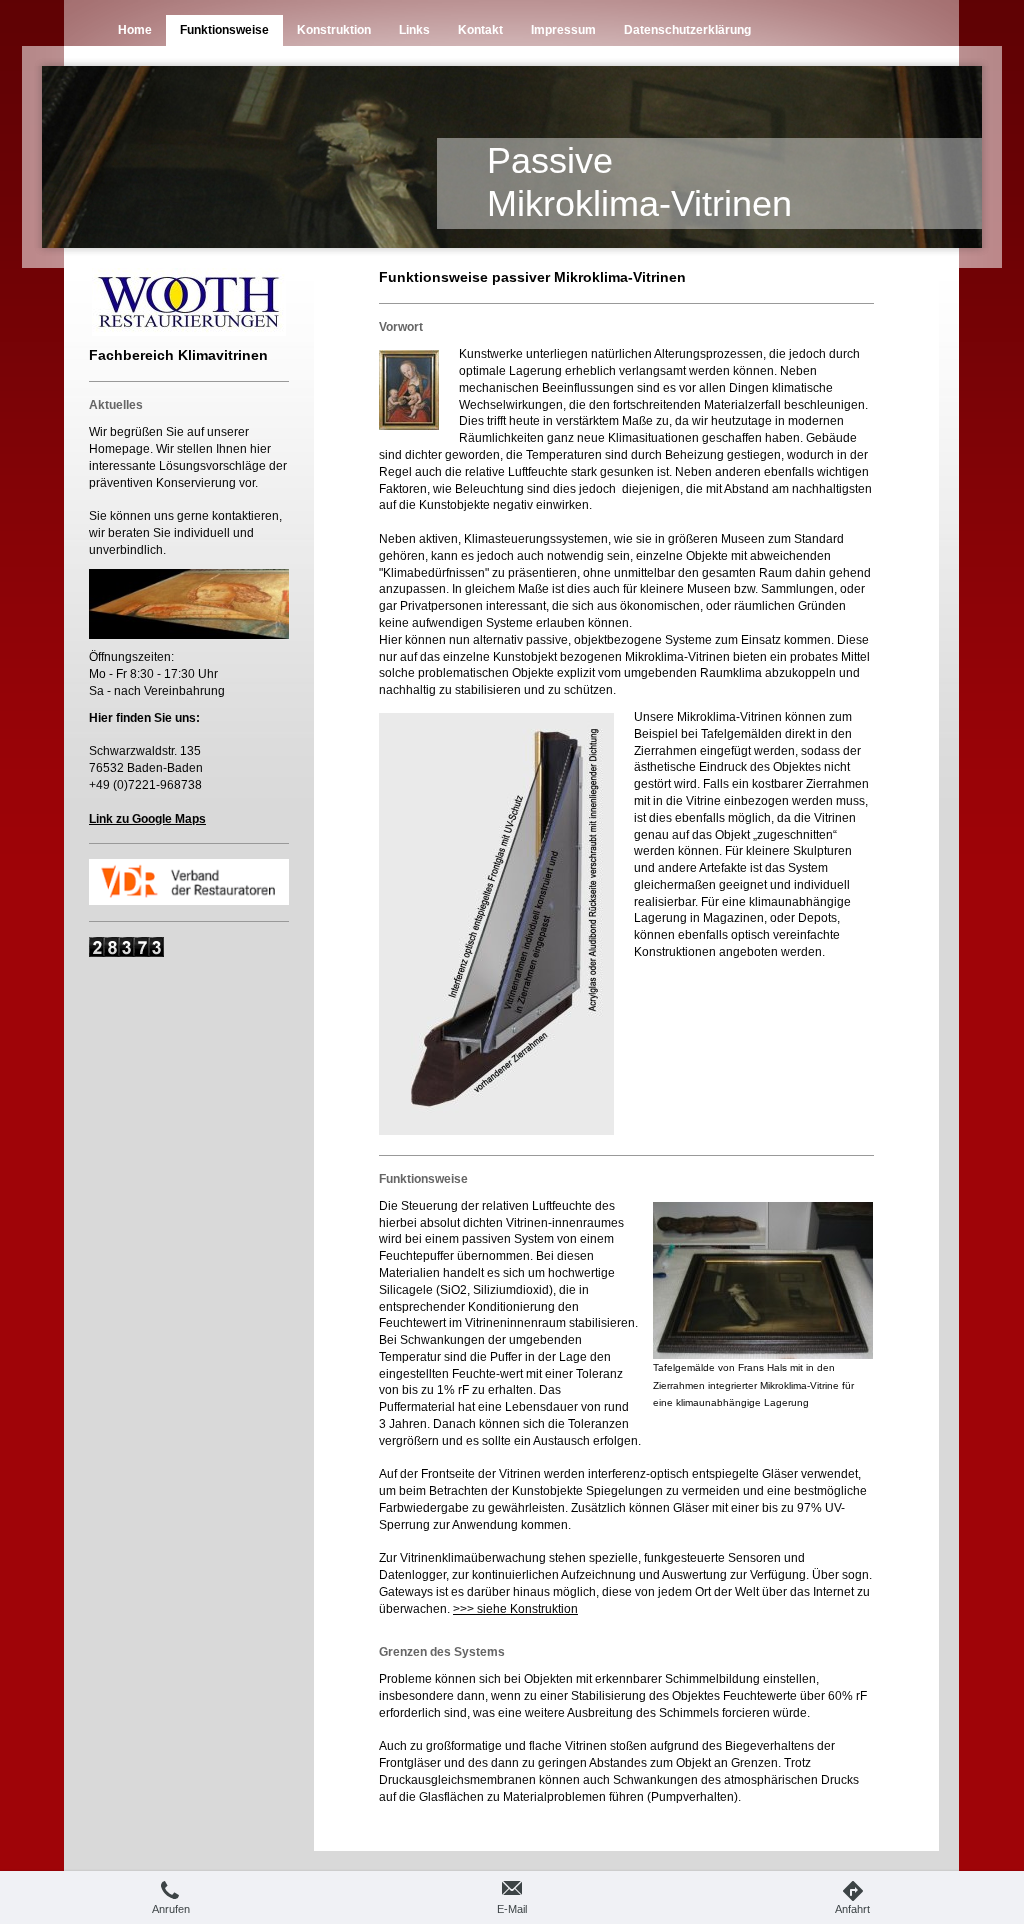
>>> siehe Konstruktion (515, 1609)
